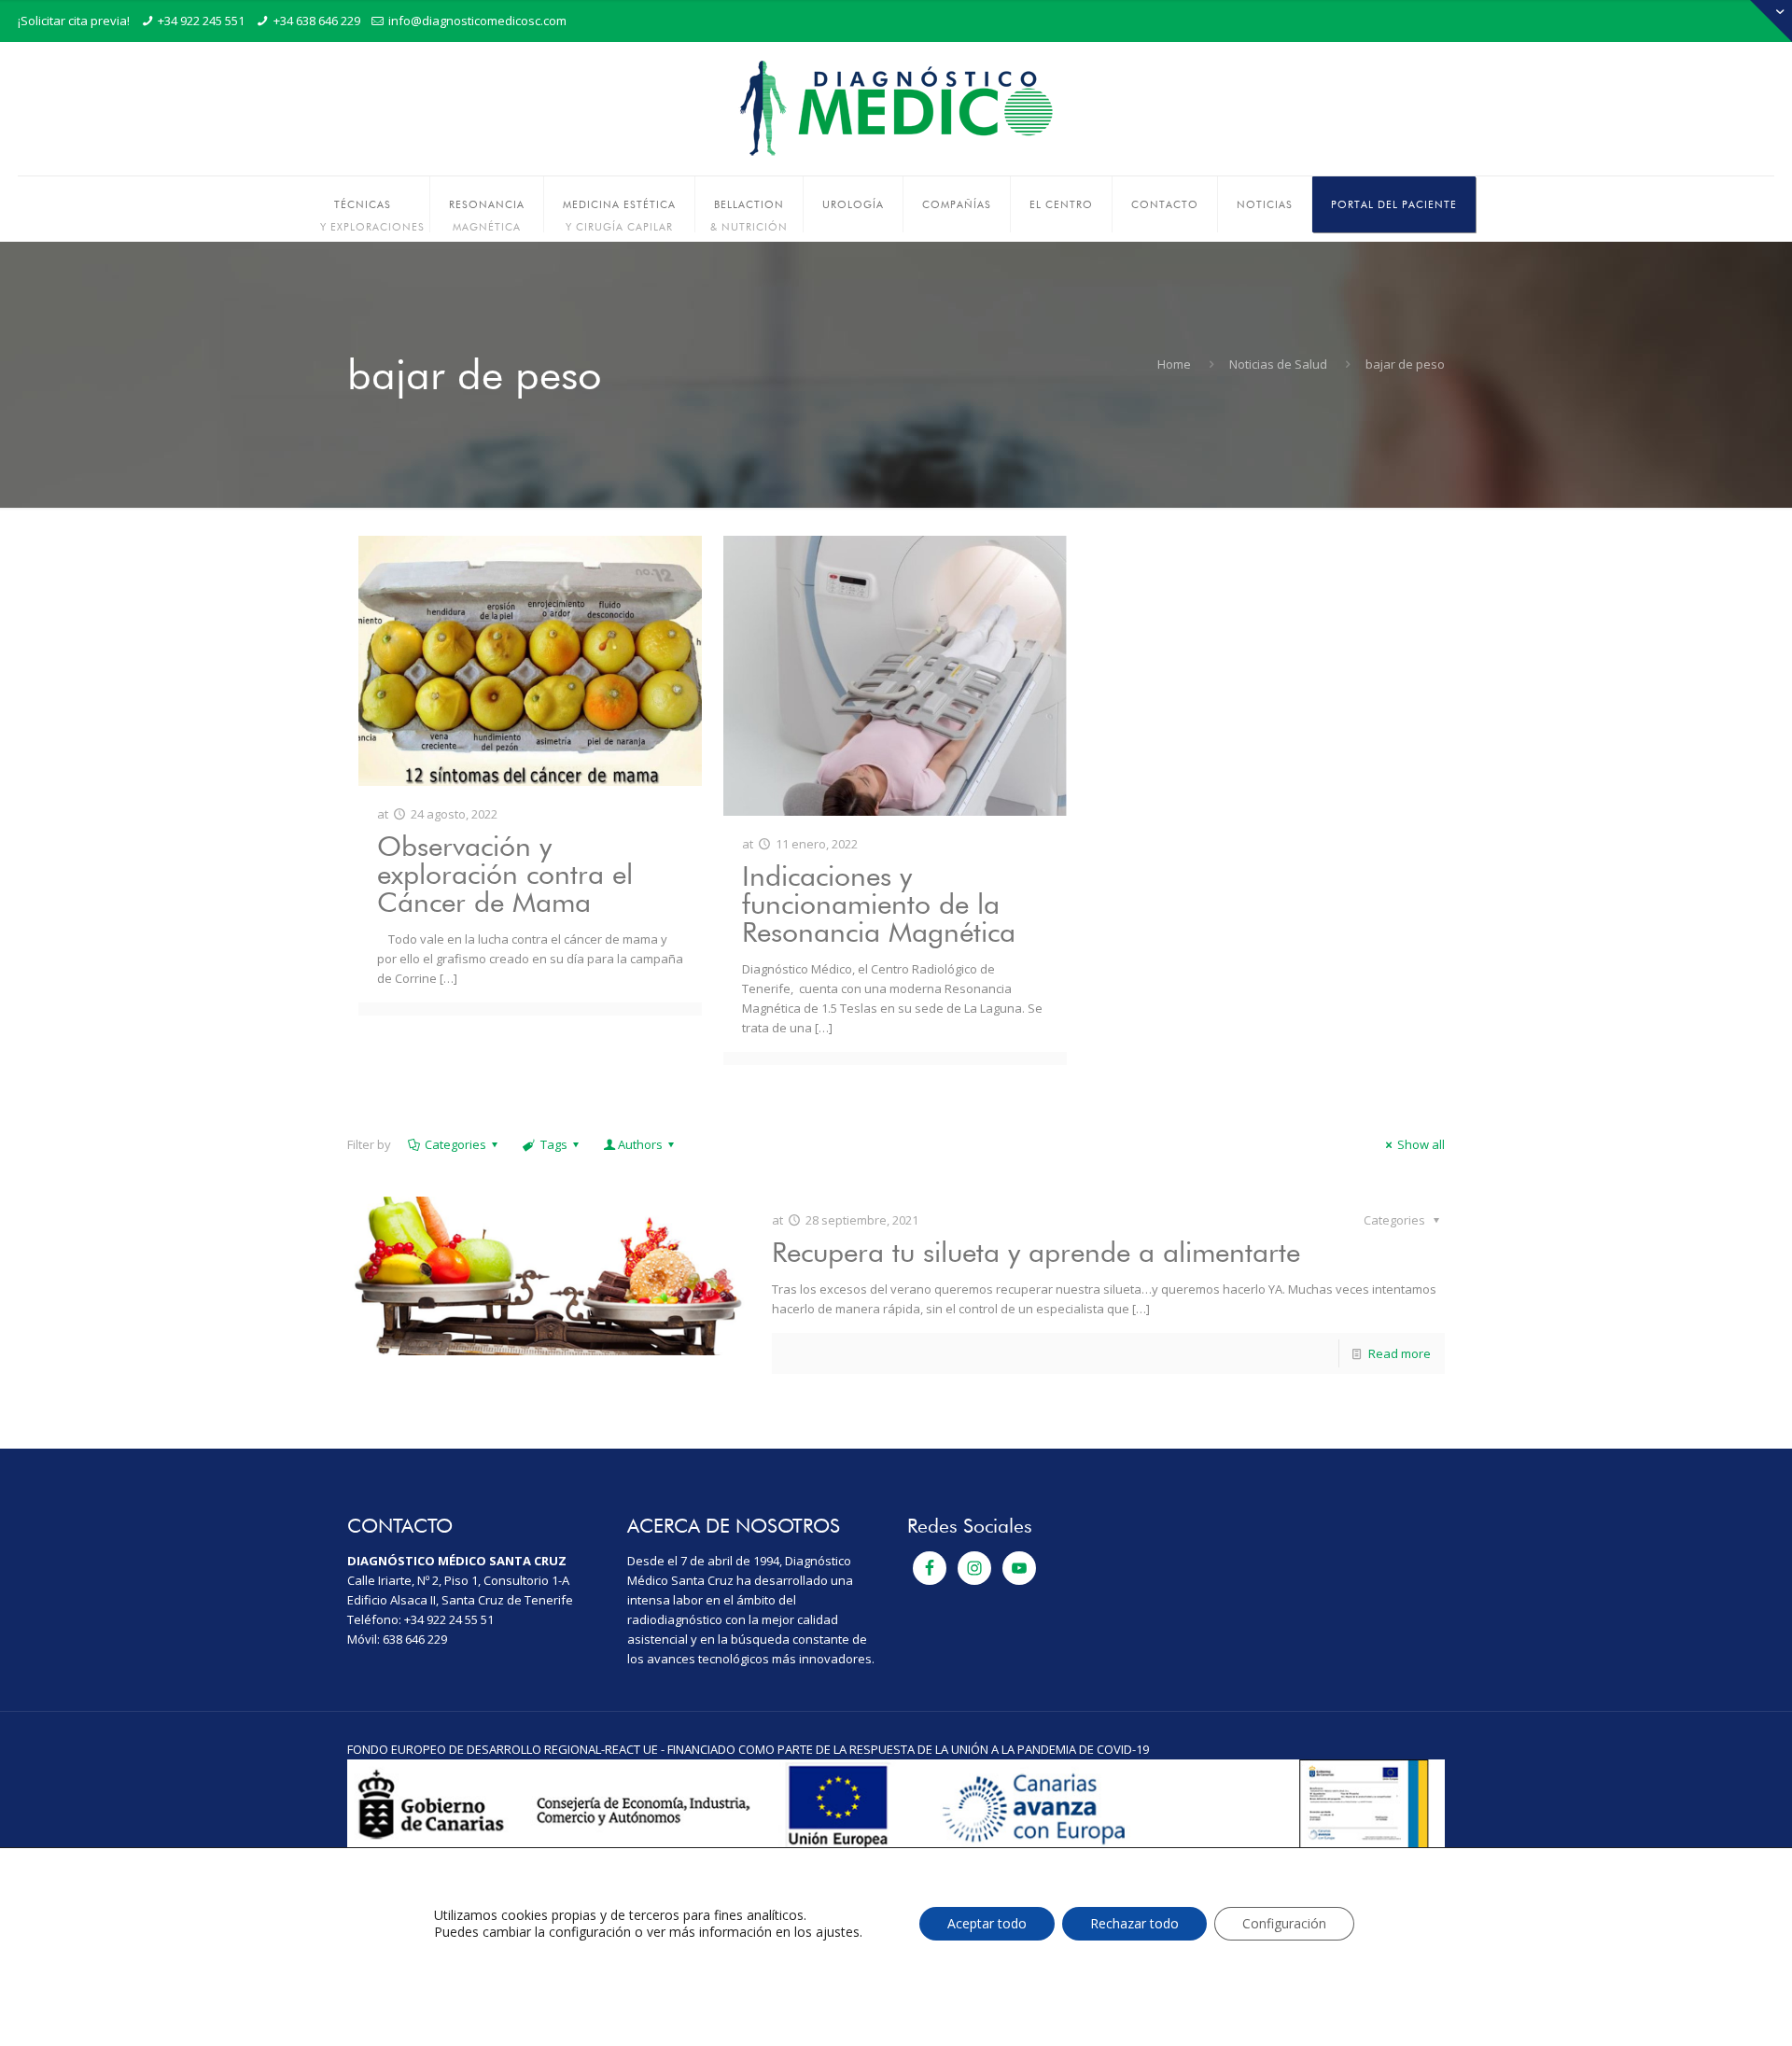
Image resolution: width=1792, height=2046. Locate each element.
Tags (554, 1144)
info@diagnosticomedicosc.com (477, 21)
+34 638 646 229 (317, 21)
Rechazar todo (1134, 1923)
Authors (640, 1144)
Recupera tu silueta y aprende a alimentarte (1036, 1252)
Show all (1421, 1144)
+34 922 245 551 (201, 21)
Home (1174, 364)
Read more (1400, 1353)
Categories (455, 1144)
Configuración (1284, 1923)
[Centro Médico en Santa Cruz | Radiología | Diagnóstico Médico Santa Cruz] (896, 109)
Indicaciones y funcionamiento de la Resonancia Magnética (879, 904)
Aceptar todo (987, 1923)
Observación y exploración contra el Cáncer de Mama (505, 874)
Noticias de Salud (1278, 364)
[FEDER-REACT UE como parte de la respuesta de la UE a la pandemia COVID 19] (896, 1846)
